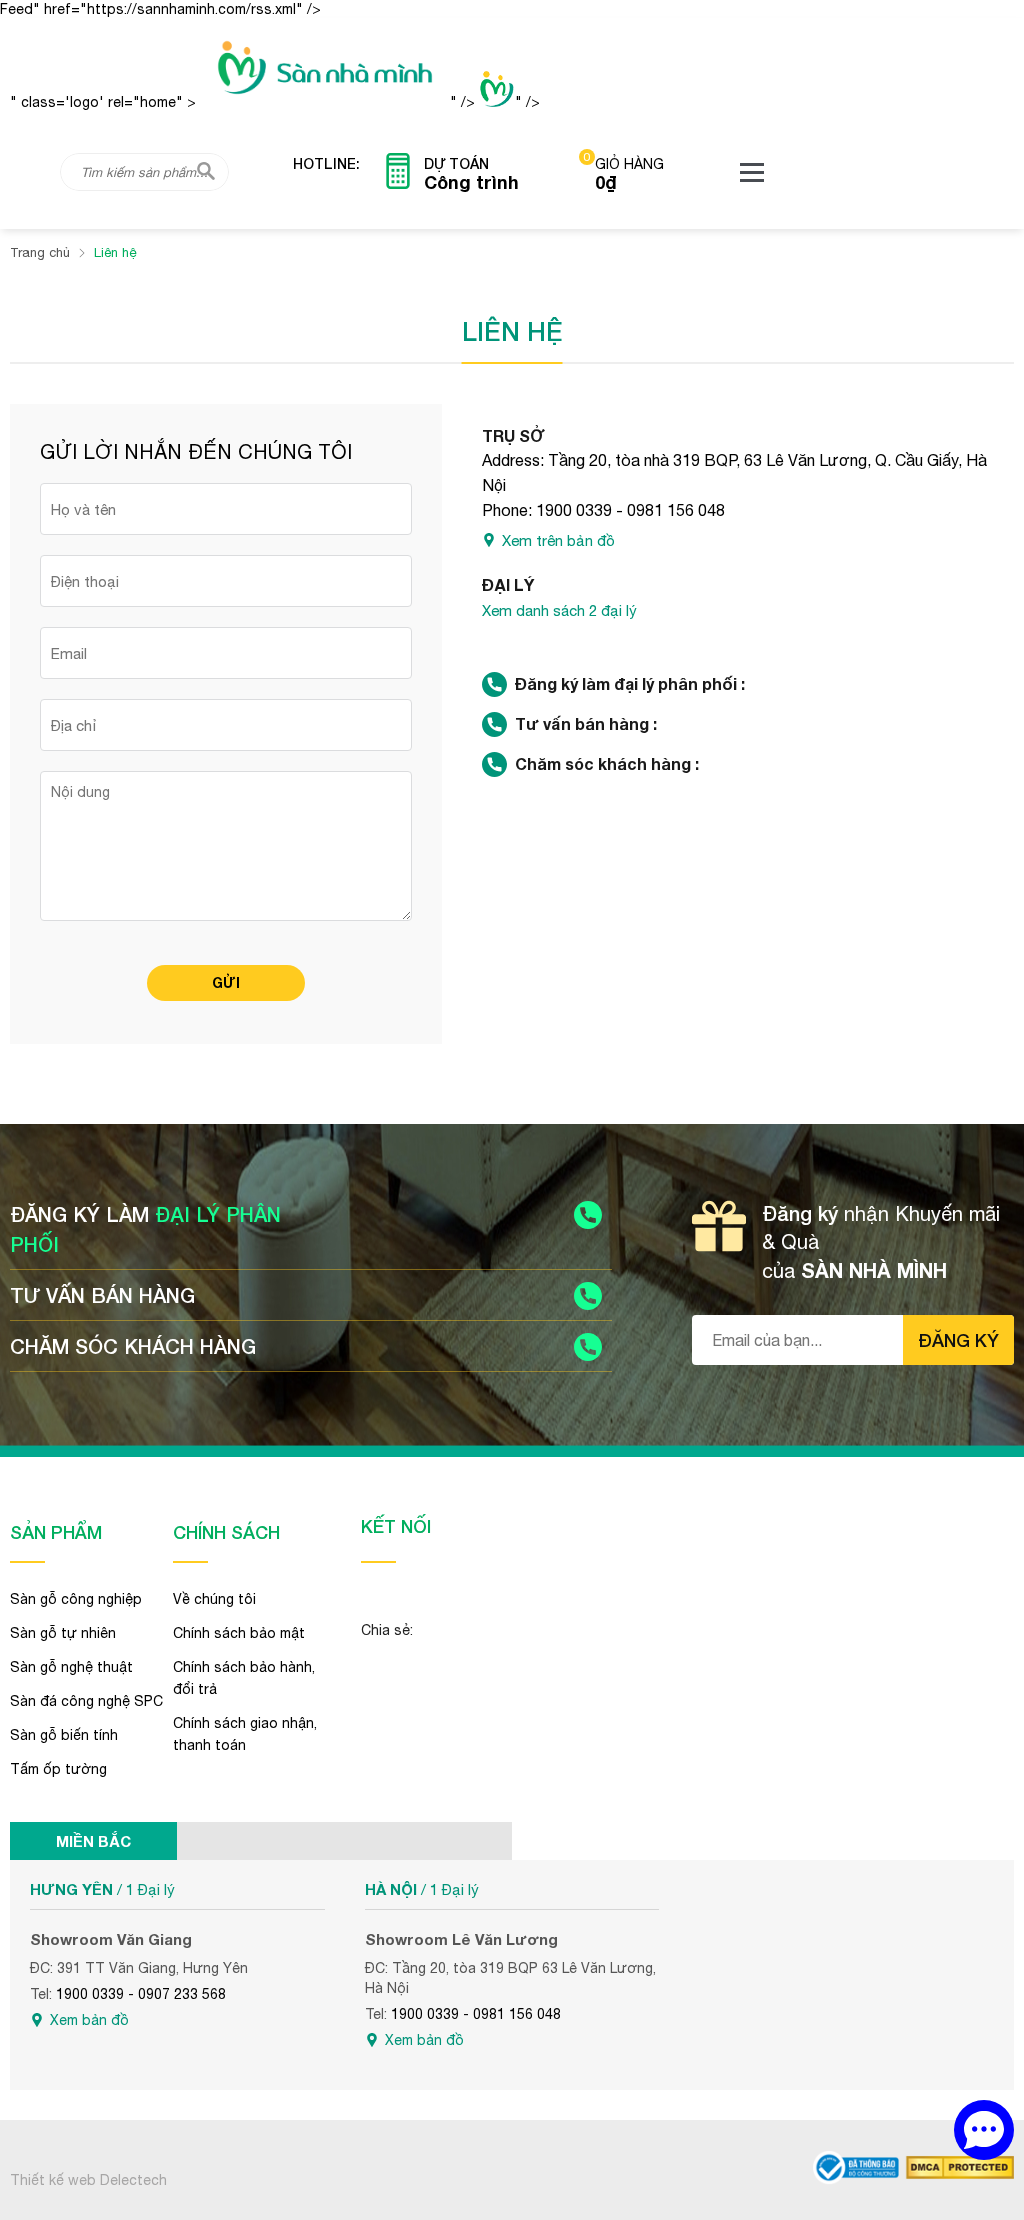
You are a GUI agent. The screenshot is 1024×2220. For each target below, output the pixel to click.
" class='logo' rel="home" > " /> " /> (275, 102)
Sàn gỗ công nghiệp (76, 1599)
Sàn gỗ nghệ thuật (71, 1667)
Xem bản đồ (89, 2020)
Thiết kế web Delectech (88, 2180)
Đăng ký (958, 1340)
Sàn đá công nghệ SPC (86, 1701)
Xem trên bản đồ (558, 540)
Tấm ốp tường (58, 1769)
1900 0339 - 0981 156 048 (630, 510)
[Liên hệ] (984, 2130)
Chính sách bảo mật (239, 1633)
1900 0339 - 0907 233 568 (141, 1994)
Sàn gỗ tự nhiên (63, 1633)
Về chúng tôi (214, 1599)
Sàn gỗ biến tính (64, 1735)
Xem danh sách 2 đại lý (559, 610)
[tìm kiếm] (206, 171)
